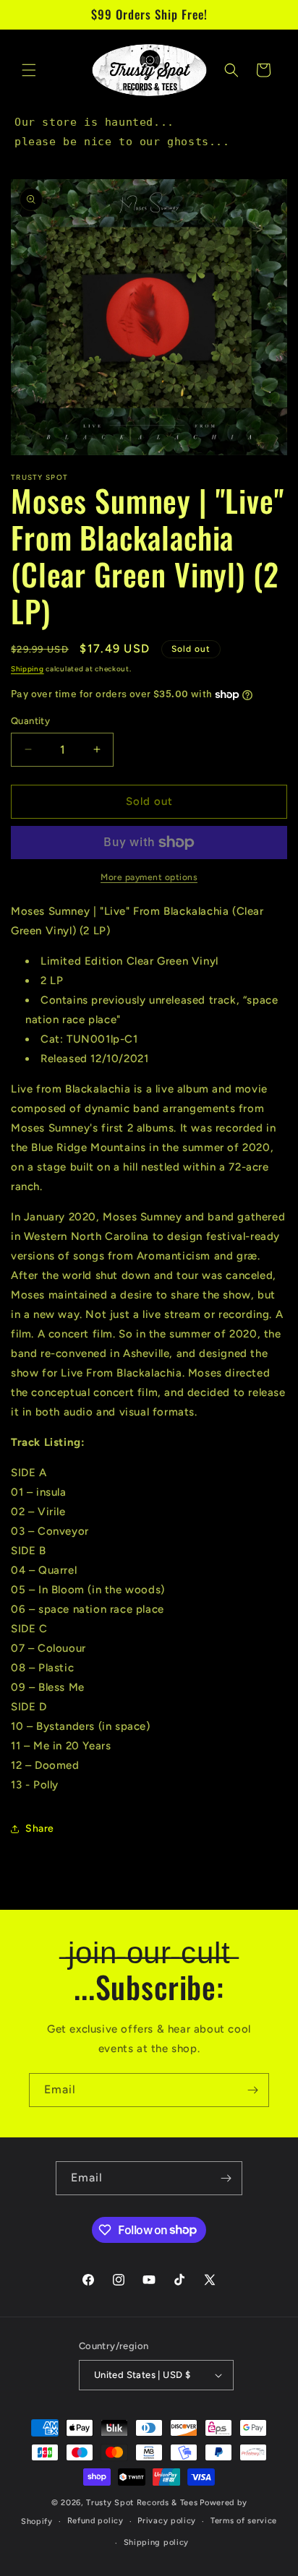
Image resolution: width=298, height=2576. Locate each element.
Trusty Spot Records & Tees (142, 2503)
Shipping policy (157, 2542)
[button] (29, 70)
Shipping (27, 669)
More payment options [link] (149, 877)
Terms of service (244, 2521)
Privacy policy (167, 2521)
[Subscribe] (252, 2090)
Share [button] (40, 1828)
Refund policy (95, 2521)
